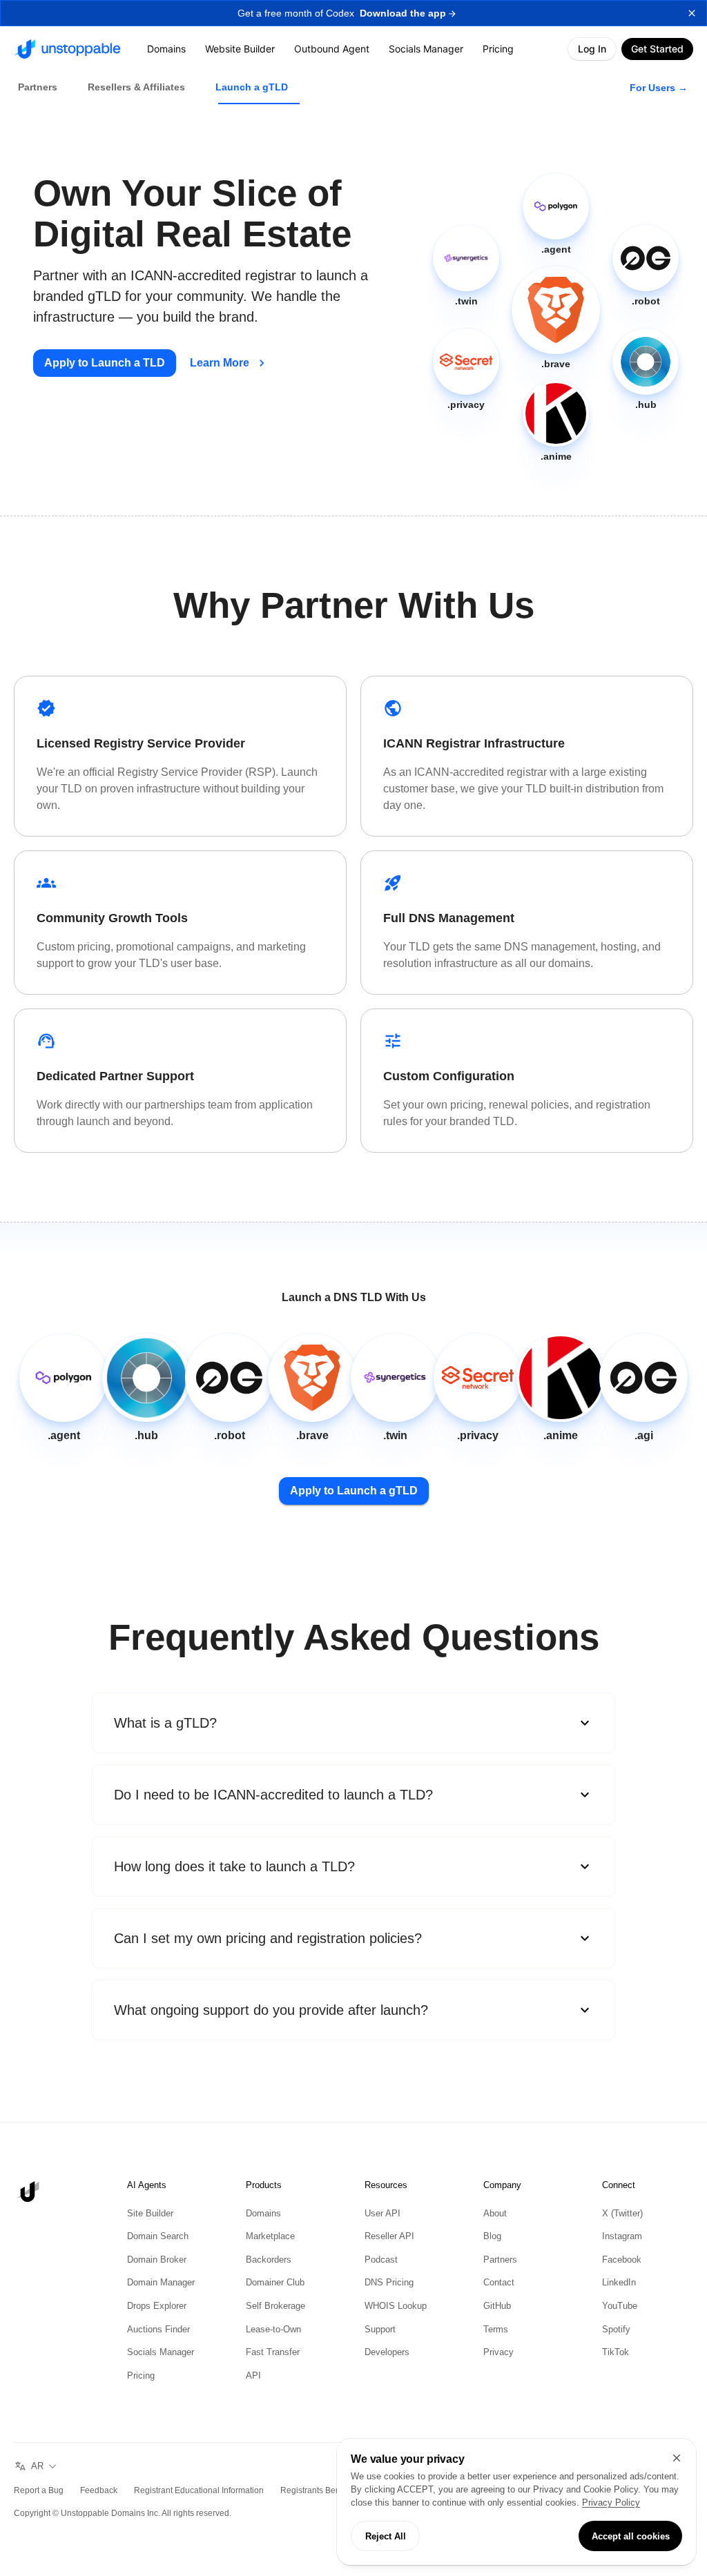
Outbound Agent (334, 49)
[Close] (677, 2445)
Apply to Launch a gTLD (353, 1491)
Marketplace (273, 2236)
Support (381, 2330)
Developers (389, 2352)
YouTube (621, 2306)
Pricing (502, 49)
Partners (502, 2260)
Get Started (656, 49)
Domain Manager (164, 2283)
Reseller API (390, 2236)
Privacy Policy (419, 2503)
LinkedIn (620, 2283)
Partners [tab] (39, 87)
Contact (501, 2283)
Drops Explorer (159, 2306)
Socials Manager (429, 49)
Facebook (623, 2260)
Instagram (623, 2236)
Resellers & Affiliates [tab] (141, 87)
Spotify (617, 2330)
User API (383, 2214)
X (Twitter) (624, 2214)
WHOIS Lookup (397, 2306)
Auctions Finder (161, 2330)
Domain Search (160, 2236)
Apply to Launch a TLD (107, 363)
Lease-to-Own (277, 2330)
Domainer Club (278, 2283)
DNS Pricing (390, 2283)
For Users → (658, 87)
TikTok (616, 2352)
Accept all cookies (630, 2536)
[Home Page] (67, 49)
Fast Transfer (275, 2352)
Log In (589, 49)
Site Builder (151, 2214)
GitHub (498, 2306)
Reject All (386, 2536)
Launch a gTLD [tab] (259, 87)
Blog (493, 2236)
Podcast (382, 2260)
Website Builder (241, 49)
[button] (353, 13)
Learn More (226, 363)
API (253, 2376)
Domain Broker (159, 2260)
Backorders (271, 2260)
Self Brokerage (278, 2306)
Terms (497, 2330)
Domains (166, 49)
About (496, 2214)
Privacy (499, 2352)
